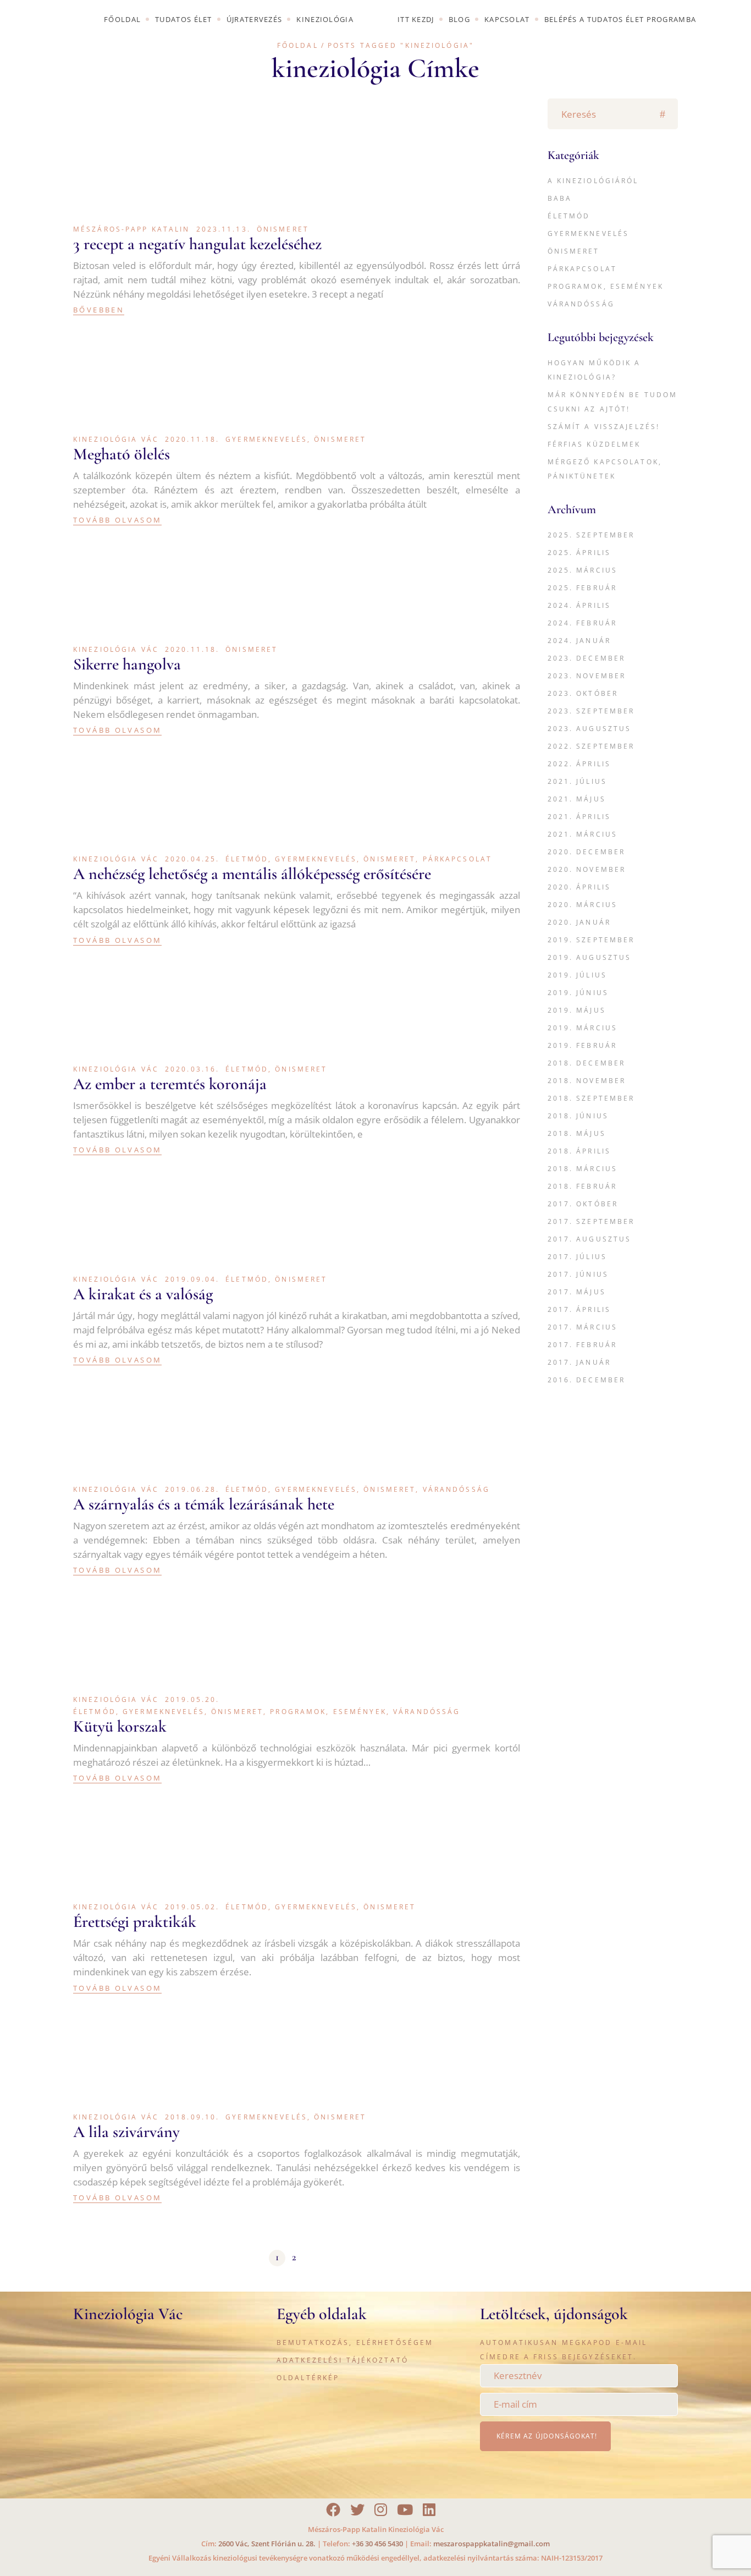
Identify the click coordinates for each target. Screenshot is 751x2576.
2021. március (583, 834)
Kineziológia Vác (116, 439)
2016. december (587, 1380)
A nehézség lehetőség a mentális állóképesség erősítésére (252, 874)
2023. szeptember (591, 711)
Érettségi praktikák (135, 1922)
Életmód (247, 859)
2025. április (579, 553)
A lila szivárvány (126, 2132)
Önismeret (283, 229)
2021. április (579, 817)
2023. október (583, 693)
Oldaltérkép (308, 2378)
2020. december (587, 852)
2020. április (579, 887)
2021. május (577, 799)
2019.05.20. (192, 1699)
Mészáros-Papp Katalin (132, 229)
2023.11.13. (223, 229)
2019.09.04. (192, 1279)
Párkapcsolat (457, 859)
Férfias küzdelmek (594, 444)
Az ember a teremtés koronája (170, 1084)
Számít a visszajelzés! (604, 427)
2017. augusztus (590, 1239)
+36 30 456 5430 (377, 2544)
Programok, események (328, 1712)
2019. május (577, 1010)
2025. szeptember (591, 535)
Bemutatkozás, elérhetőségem (355, 2342)
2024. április (579, 605)
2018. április (579, 1151)
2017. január (579, 1362)
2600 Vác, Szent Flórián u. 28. (267, 2544)
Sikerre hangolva (127, 664)
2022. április (579, 764)
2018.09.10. (192, 2117)
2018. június (578, 1116)
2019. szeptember (591, 940)
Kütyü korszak (120, 1726)
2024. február (582, 623)
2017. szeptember (591, 1221)
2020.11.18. (192, 439)
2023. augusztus (590, 729)
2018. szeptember (591, 1098)
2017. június (578, 1274)
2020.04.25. (192, 859)
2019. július (577, 975)
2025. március (583, 570)
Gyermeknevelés (266, 439)
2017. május (577, 1292)
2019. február (582, 1045)
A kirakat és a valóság (143, 1294)
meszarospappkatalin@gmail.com (492, 2544)
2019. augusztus (590, 957)
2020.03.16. (192, 1069)
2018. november (587, 1081)
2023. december (587, 658)
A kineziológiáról (593, 181)
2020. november (587, 869)
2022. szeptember (591, 746)
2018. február (582, 1186)
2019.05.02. (192, 1907)
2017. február (582, 1345)
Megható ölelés (122, 454)
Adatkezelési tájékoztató (343, 2360)
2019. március (583, 1028)
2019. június (578, 993)
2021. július (577, 781)
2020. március (583, 905)
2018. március (583, 1169)
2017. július (577, 1257)
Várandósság (456, 1489)
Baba (560, 198)
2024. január (579, 641)
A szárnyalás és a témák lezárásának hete (204, 1504)
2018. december (587, 1063)
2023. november (587, 676)
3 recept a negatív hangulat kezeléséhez (197, 244)
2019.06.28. (192, 1489)
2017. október (583, 1204)
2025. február (582, 588)
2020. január (579, 922)
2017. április (579, 1309)
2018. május (577, 1133)
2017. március (583, 1327)
